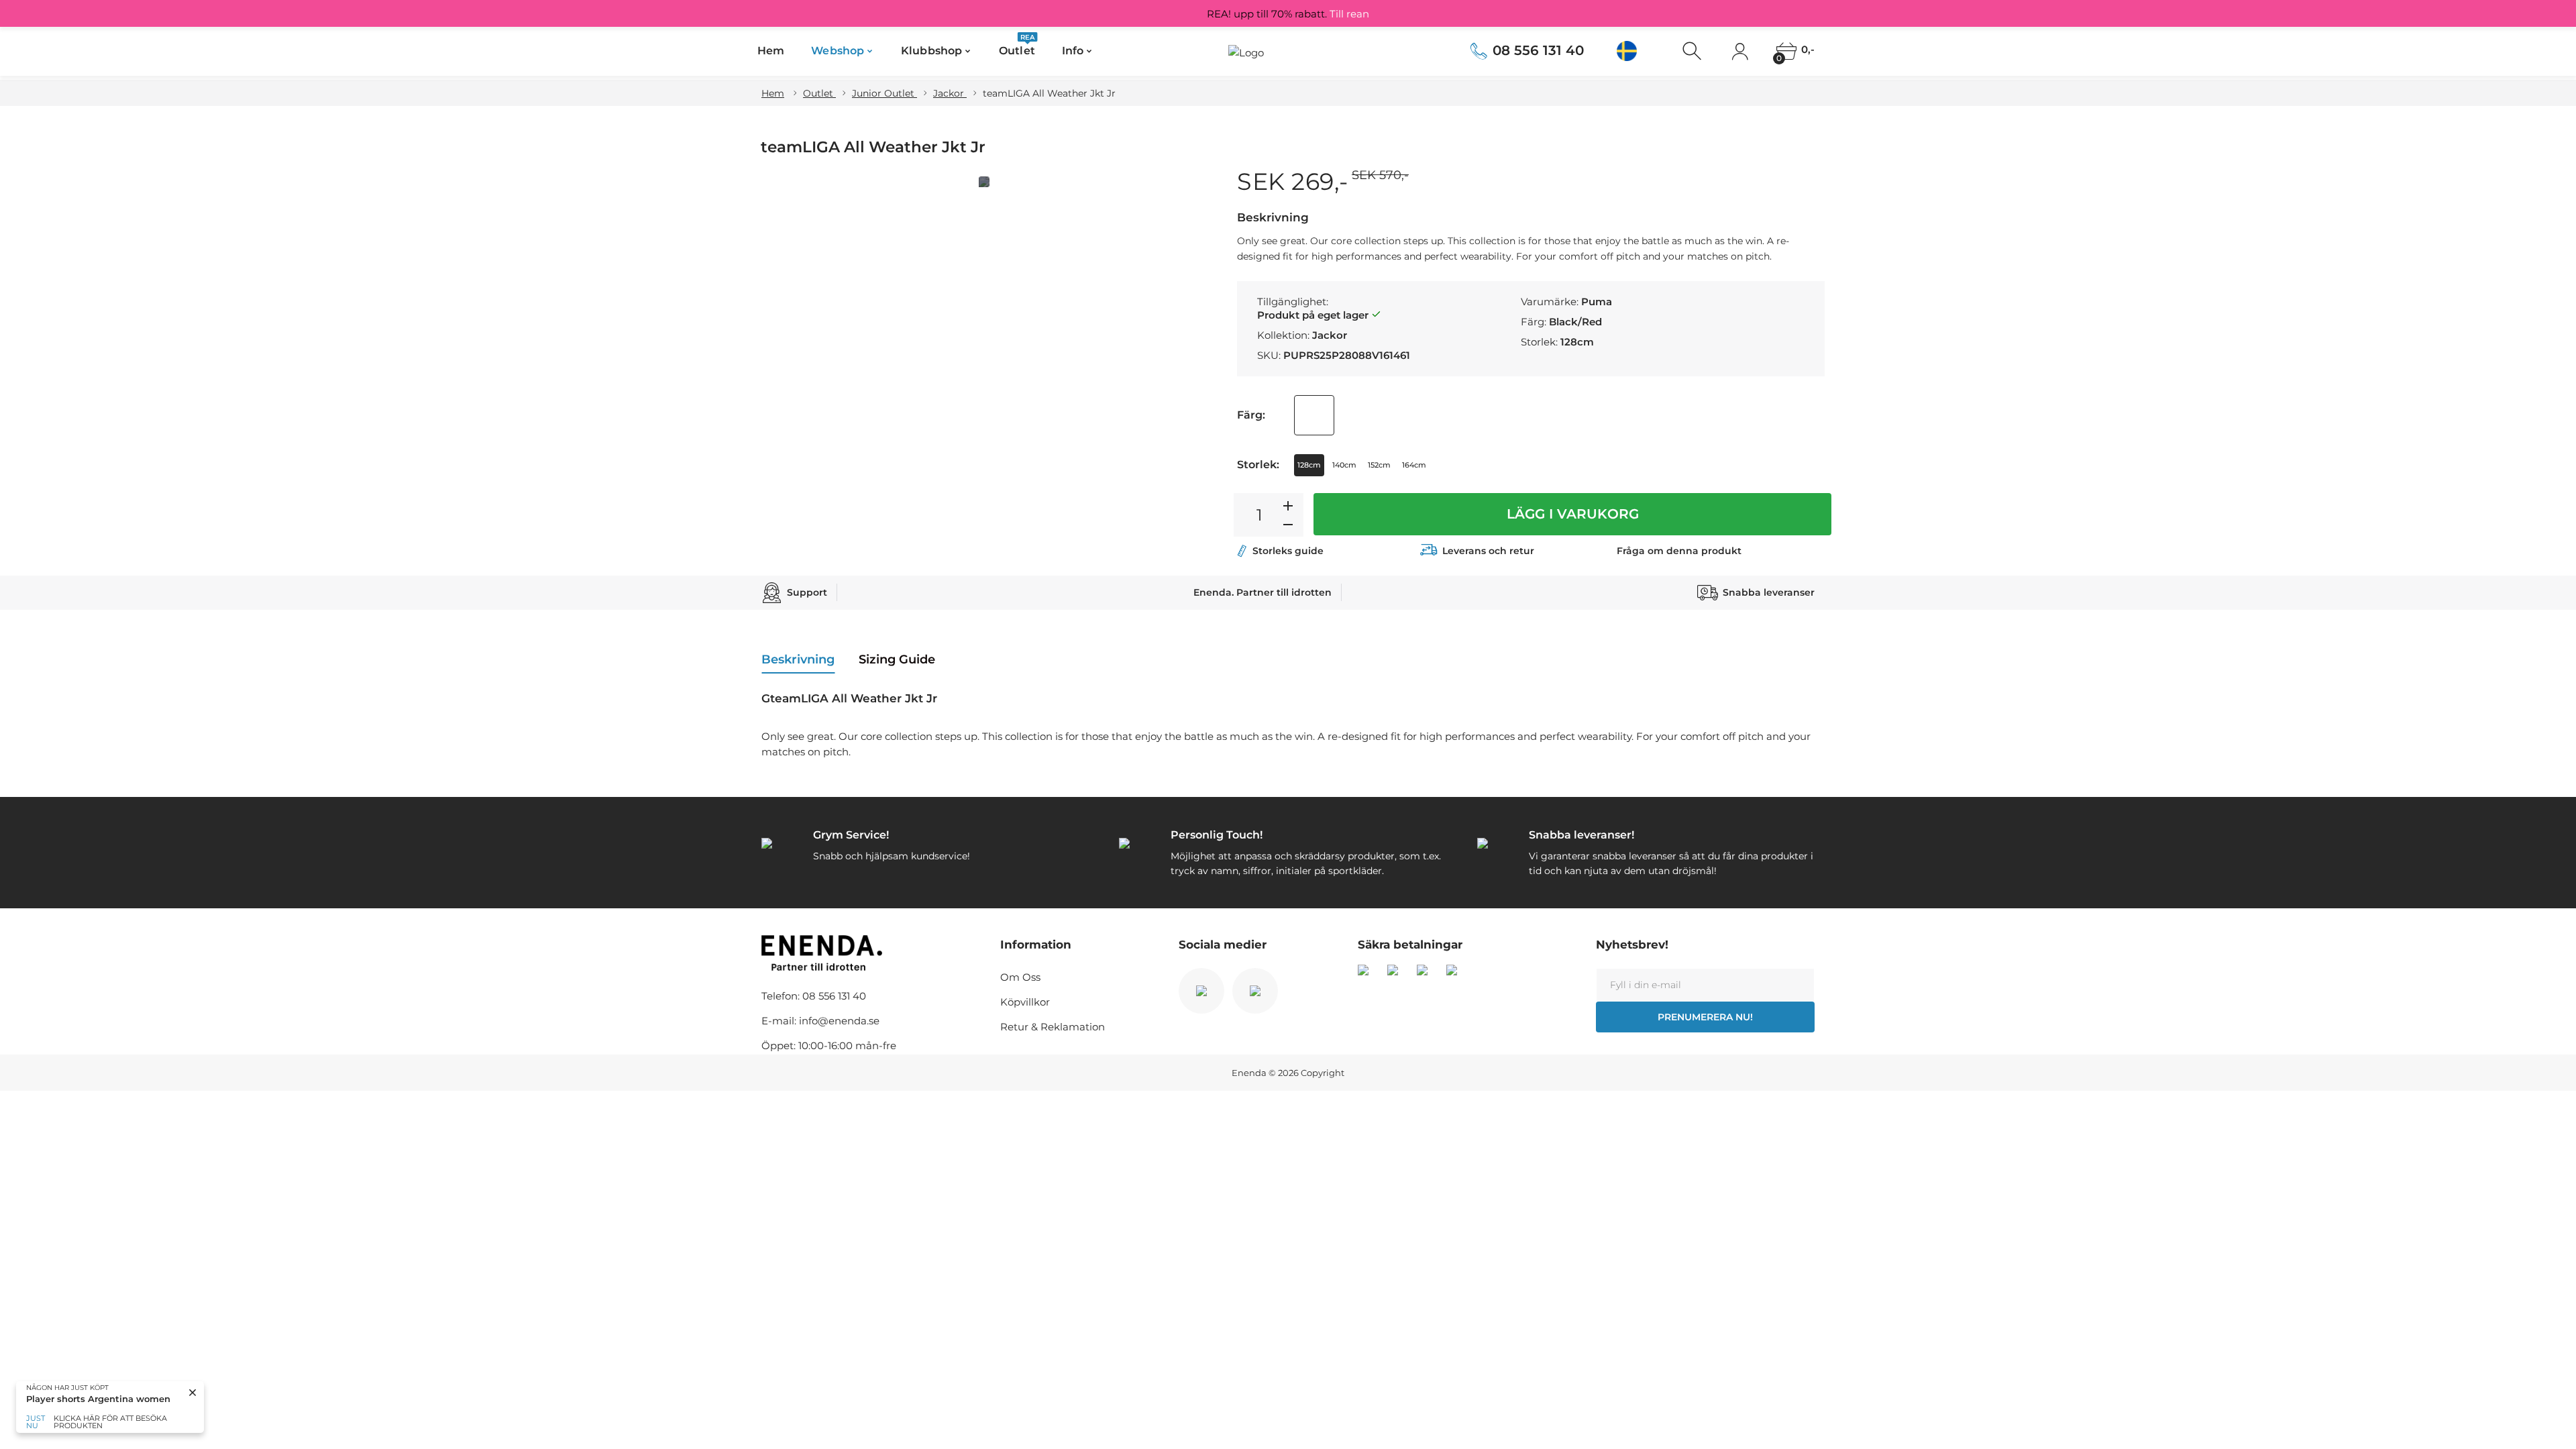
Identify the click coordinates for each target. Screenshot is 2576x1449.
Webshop (838, 51)
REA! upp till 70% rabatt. (1288, 14)
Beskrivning (798, 659)
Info (1073, 51)
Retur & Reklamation (1053, 1027)
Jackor (950, 93)
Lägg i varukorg (1573, 514)
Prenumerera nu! (1705, 1017)
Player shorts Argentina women (98, 1399)
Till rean (1349, 14)
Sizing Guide (897, 659)
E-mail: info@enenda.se (820, 1021)
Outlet (1017, 47)
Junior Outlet (884, 93)
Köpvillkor (1025, 1002)
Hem (771, 51)
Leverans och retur (1488, 551)
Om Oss (1020, 977)
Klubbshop (931, 51)
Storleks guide (1288, 551)
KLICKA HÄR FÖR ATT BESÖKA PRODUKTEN (110, 1422)
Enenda (1249, 1073)
